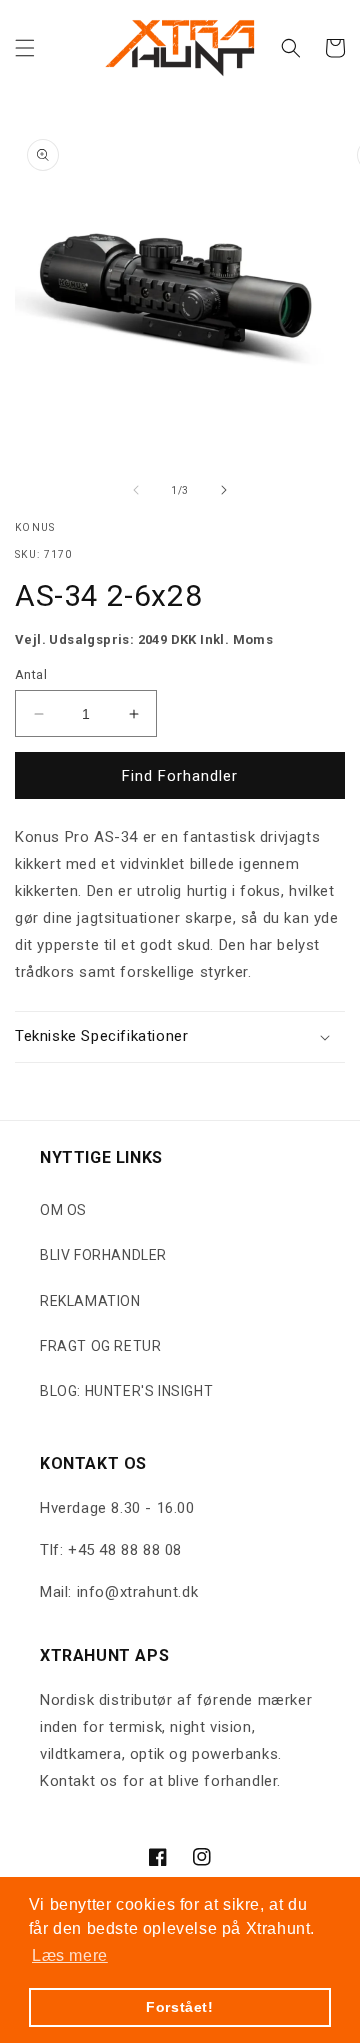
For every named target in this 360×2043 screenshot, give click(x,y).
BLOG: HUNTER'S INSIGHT (126, 1391)
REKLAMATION (90, 1301)
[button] (25, 48)
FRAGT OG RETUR (100, 1346)
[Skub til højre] (224, 490)
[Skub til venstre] (136, 490)
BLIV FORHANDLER (103, 1255)
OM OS (63, 1210)
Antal (31, 674)
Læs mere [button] (70, 1955)
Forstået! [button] (179, 2007)
